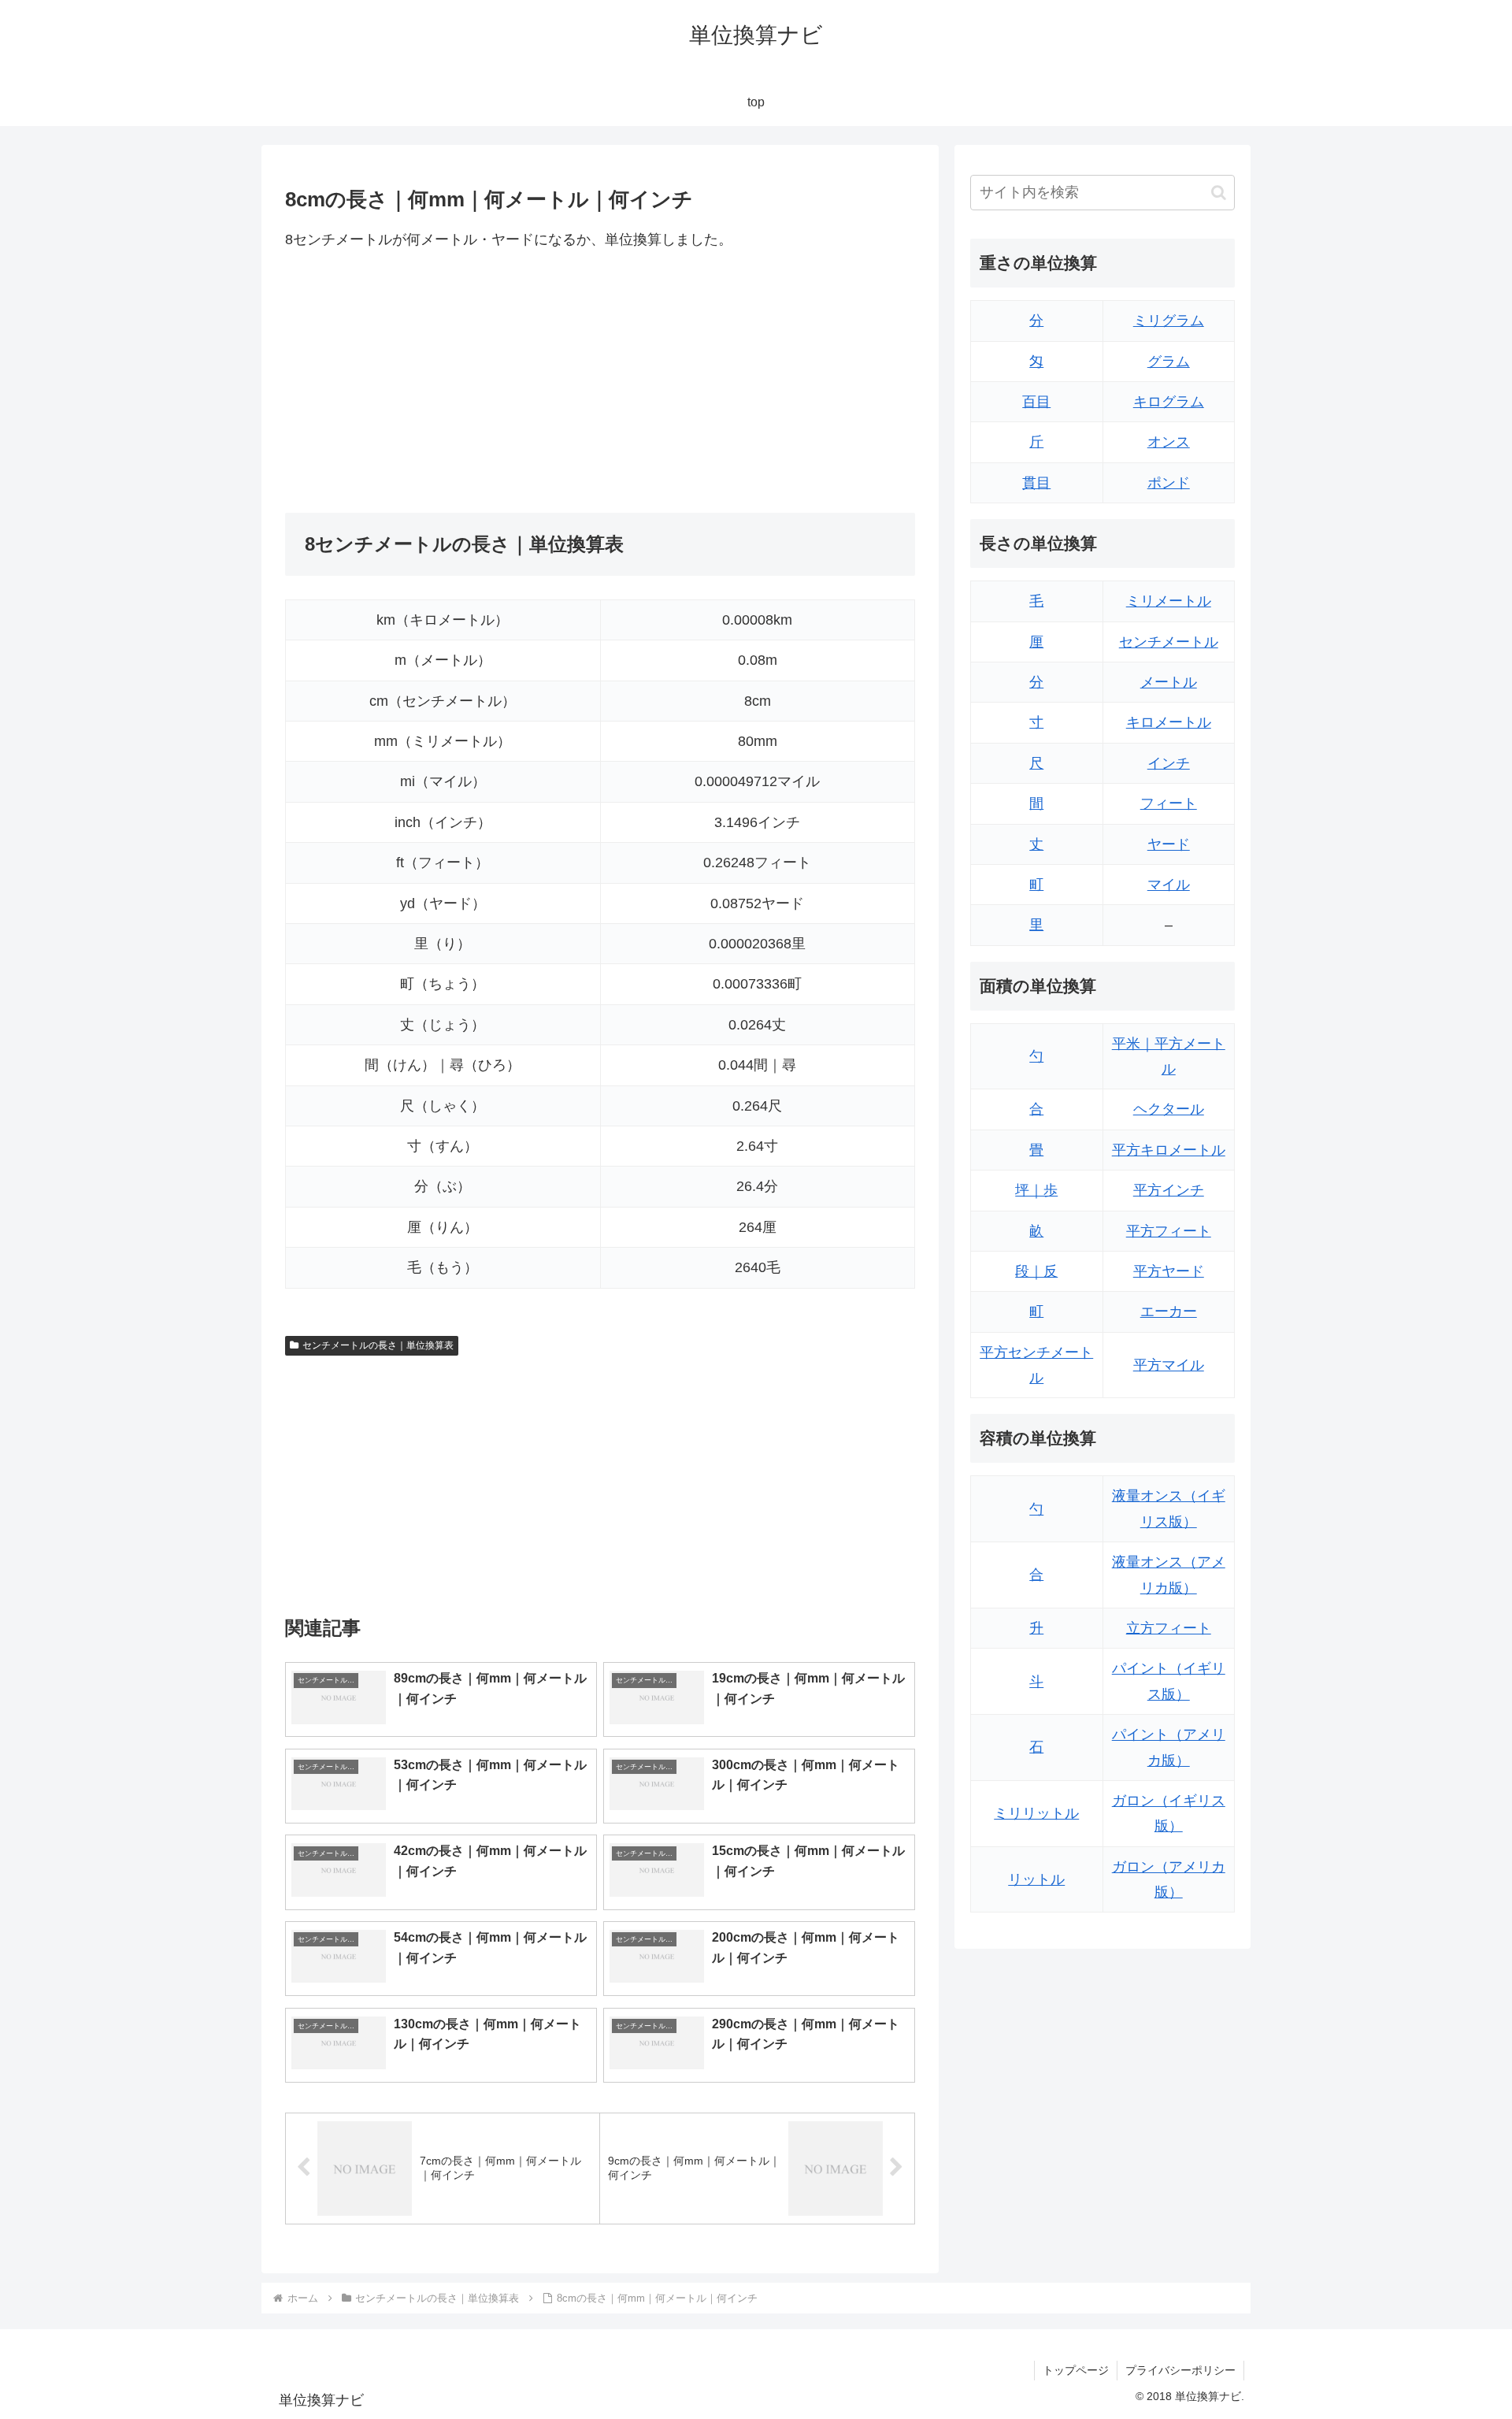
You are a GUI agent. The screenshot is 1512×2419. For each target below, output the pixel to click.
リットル (1036, 1879)
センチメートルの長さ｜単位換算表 (378, 1345)
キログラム (1169, 402)
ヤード (1169, 844)
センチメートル (1169, 642)
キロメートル (1169, 722)
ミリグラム (1169, 321)
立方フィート (1169, 1628)
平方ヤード (1169, 1271)
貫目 (1036, 483)
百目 (1036, 402)
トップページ (1076, 2370)
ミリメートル (1169, 601)
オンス (1169, 442)
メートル (1169, 682)
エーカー (1169, 1312)
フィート (1169, 803)
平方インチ (1169, 1190)
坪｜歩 (1036, 1190)
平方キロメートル (1169, 1150)
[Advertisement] (443, 382)
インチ (1169, 763)
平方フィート (1169, 1231)
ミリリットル (1036, 1813)
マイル (1169, 885)
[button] (1219, 193)
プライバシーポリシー (1180, 2370)
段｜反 (1036, 1271)
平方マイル (1169, 1365)
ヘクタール (1169, 1109)
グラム (1169, 362)
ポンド (1169, 483)
